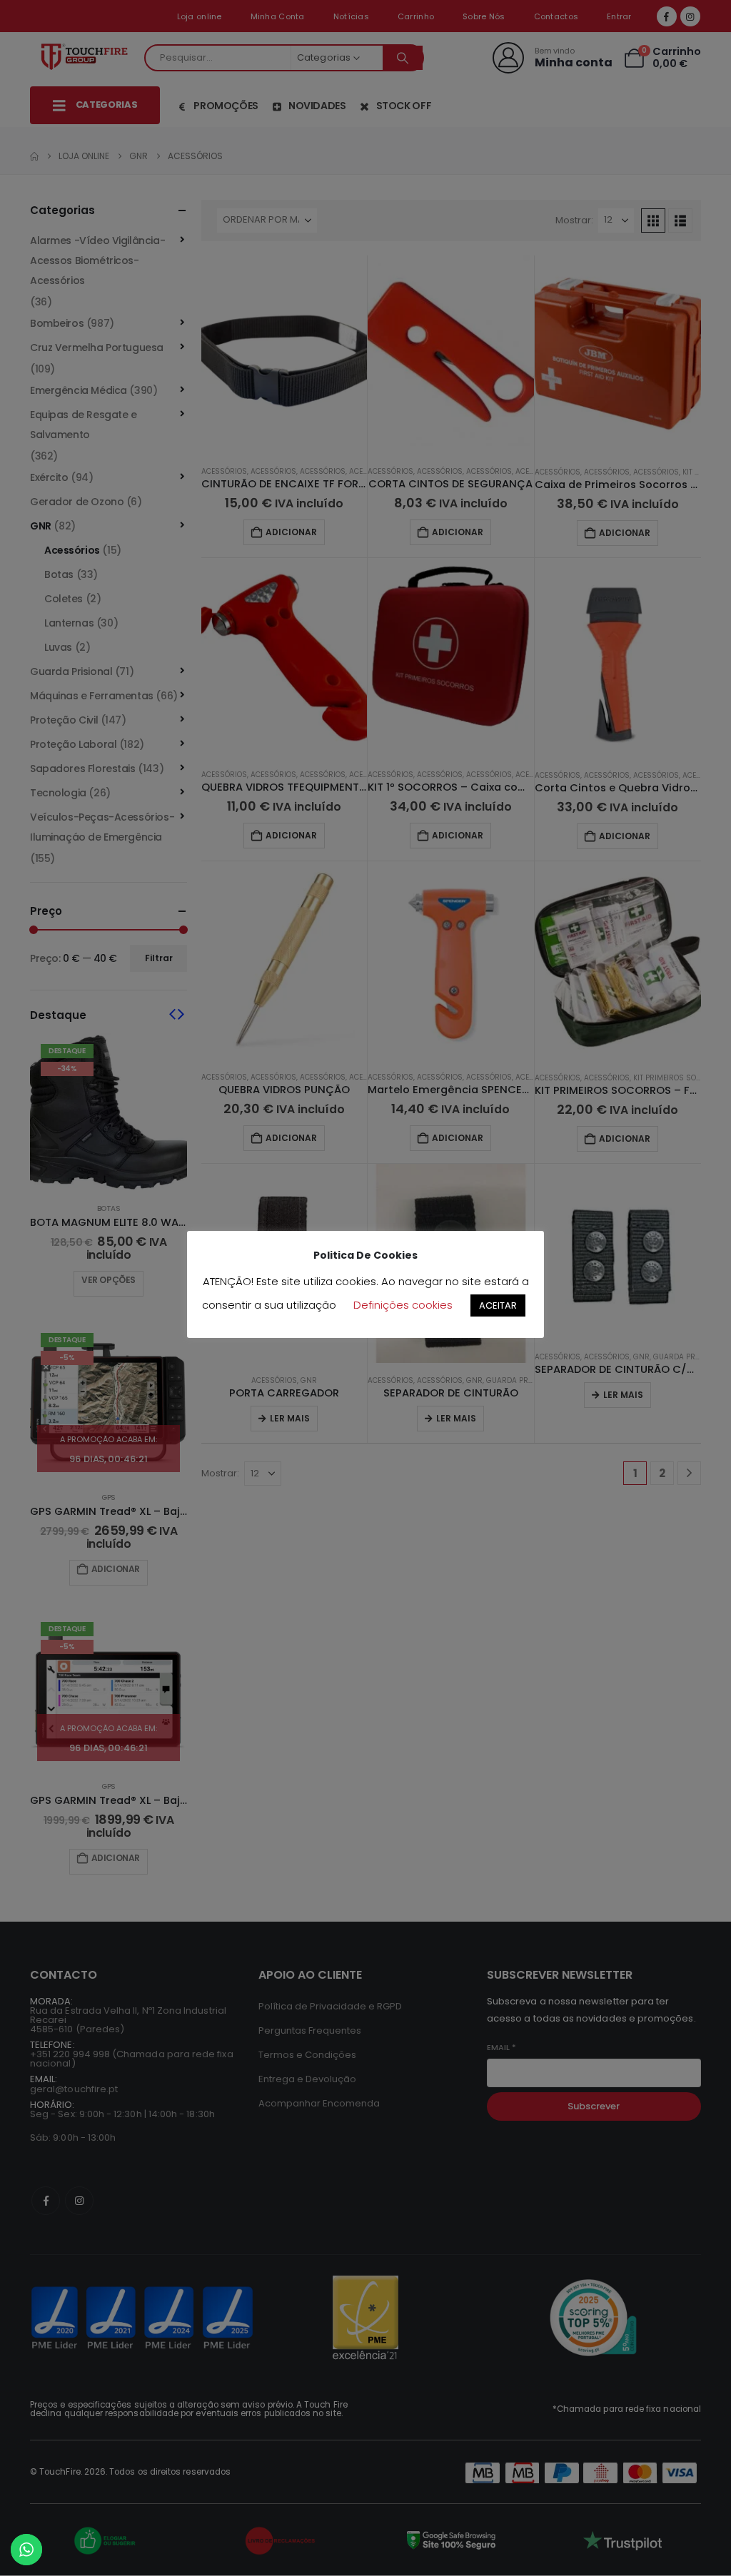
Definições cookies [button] (403, 1305)
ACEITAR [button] (498, 1305)
